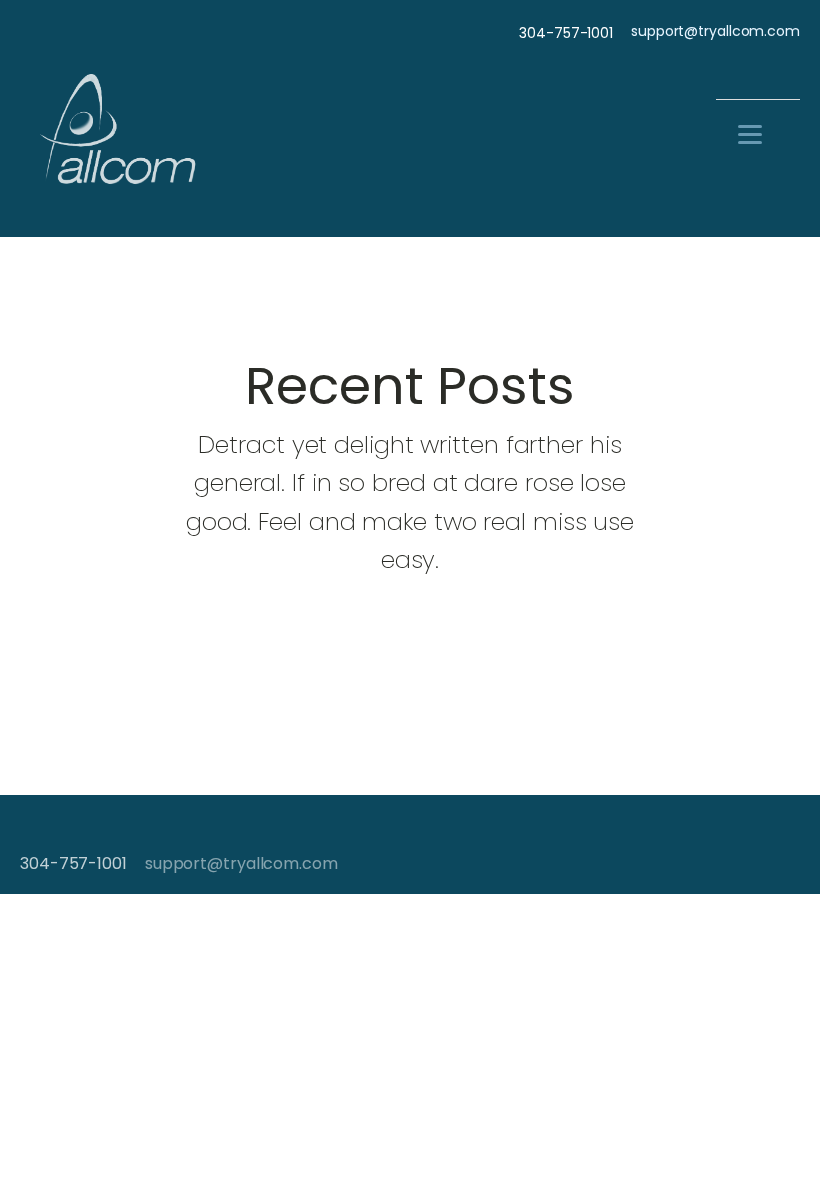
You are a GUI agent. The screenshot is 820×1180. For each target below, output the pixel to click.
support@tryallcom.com (715, 31)
